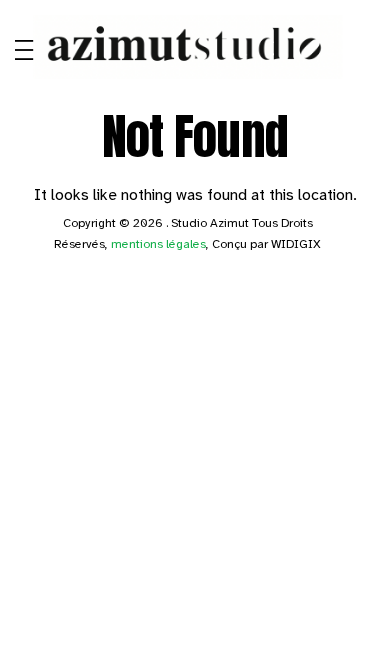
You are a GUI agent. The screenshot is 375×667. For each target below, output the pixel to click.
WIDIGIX (296, 244)
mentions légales (158, 244)
